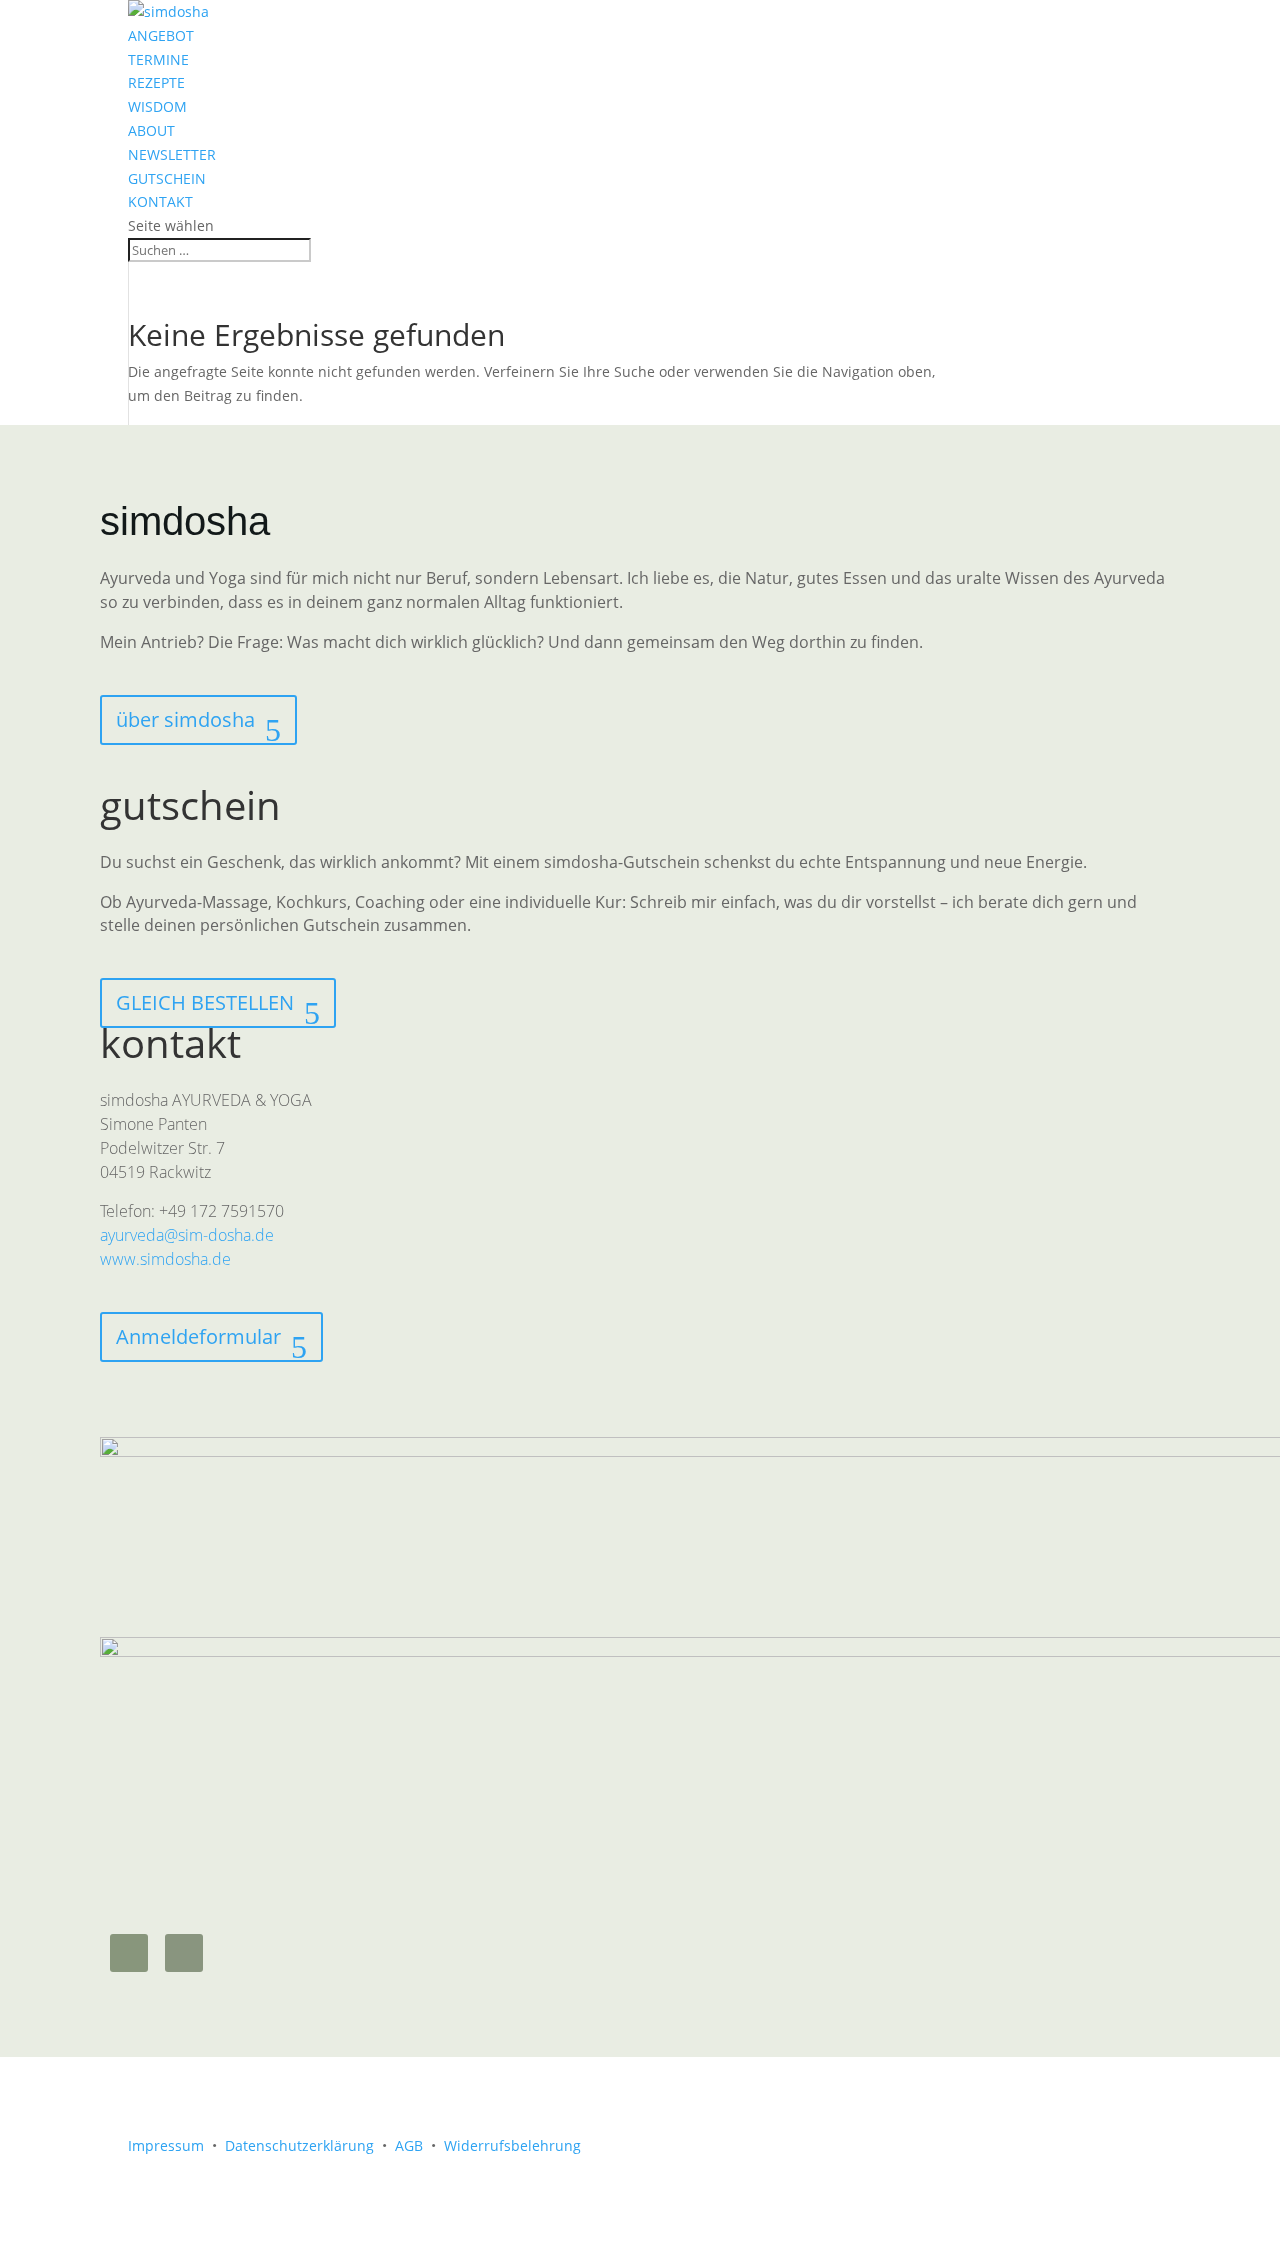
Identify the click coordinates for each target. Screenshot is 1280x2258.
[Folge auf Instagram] (129, 1953)
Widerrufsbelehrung (512, 2145)
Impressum (166, 2145)
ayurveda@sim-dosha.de (187, 1235)
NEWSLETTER (172, 154)
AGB (409, 2145)
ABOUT (151, 130)
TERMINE (158, 59)
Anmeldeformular (198, 1336)
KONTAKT (160, 201)
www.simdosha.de (165, 1259)
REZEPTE (156, 82)
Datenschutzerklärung (299, 2145)
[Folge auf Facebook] (184, 1953)
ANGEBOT (161, 35)
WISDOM (157, 106)
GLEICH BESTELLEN (205, 1002)
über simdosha (185, 719)
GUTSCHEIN (167, 178)
